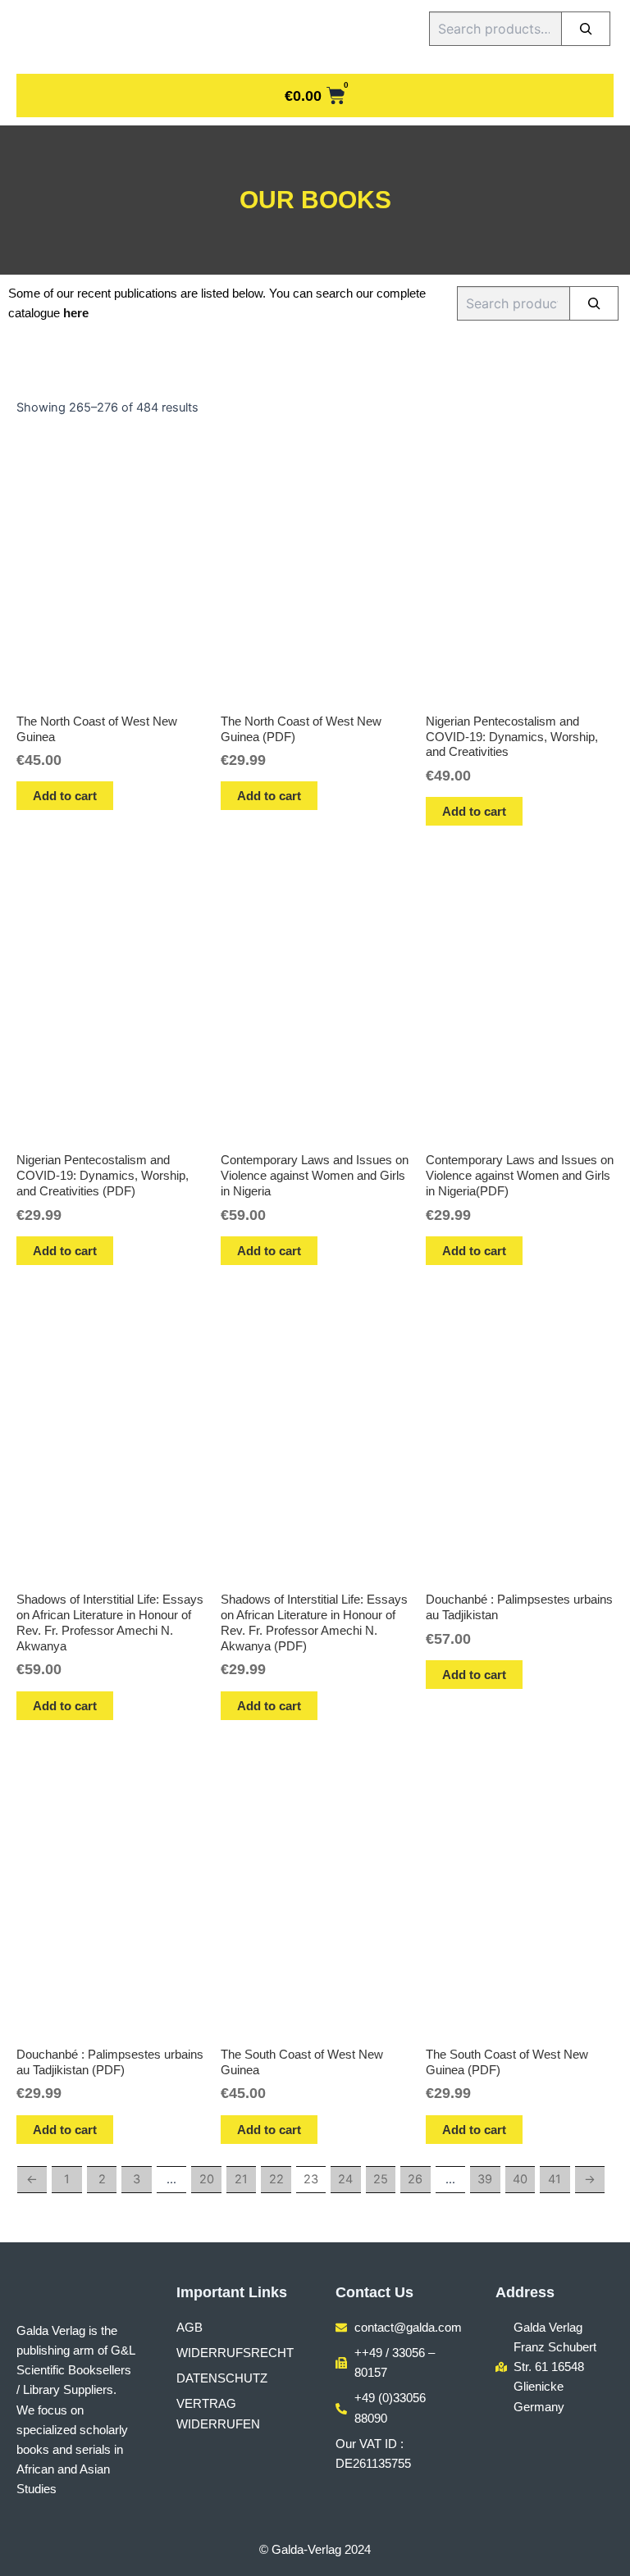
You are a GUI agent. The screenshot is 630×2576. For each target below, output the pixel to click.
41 (555, 2179)
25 (381, 2179)
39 (485, 2179)
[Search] (586, 29)
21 (241, 2179)
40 (520, 2179)
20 (207, 2179)
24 (345, 2179)
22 (276, 2179)
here (76, 313)
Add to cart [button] (65, 796)
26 (415, 2179)
